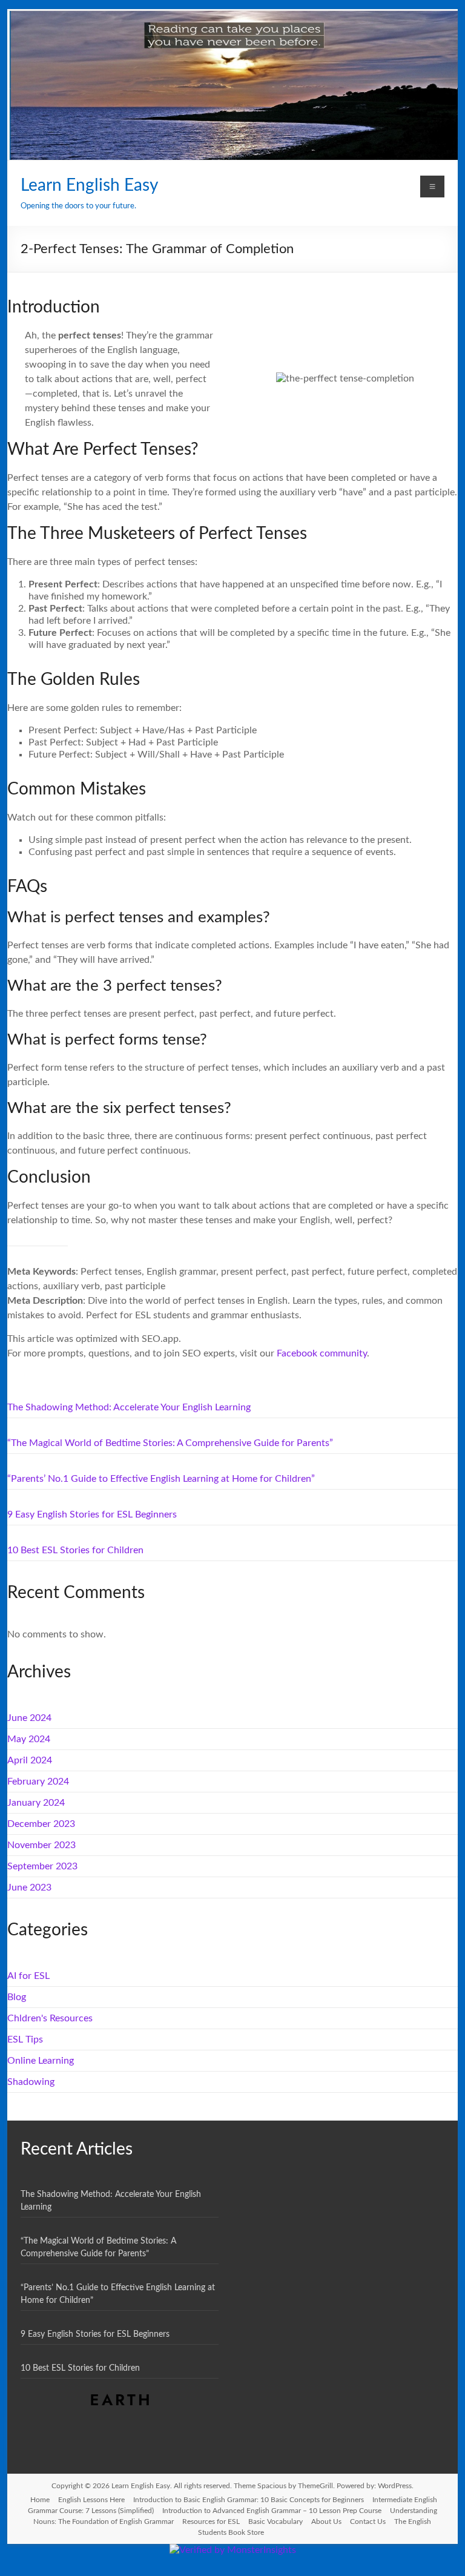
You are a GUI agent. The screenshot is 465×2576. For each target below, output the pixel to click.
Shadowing (31, 2082)
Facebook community (322, 1353)
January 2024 (36, 1803)
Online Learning (41, 2061)
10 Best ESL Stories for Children (75, 1550)
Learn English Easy (89, 185)
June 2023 (29, 1887)
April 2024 (30, 1760)
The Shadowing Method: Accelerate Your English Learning (129, 1407)
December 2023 (41, 1824)
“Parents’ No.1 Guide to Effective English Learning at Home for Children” (161, 1479)
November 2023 (41, 1845)
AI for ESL (28, 1976)
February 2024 (38, 1782)
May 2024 (29, 1739)
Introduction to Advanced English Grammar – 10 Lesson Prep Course (272, 2511)
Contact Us (368, 2522)
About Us (326, 2522)
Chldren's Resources (50, 2018)
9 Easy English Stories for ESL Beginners (92, 1514)
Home (40, 2500)
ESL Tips (25, 2039)
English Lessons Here (91, 2500)
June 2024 (29, 1718)
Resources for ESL (211, 2522)
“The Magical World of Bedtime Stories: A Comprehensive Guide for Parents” (170, 1443)
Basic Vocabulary (275, 2522)
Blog (17, 1997)
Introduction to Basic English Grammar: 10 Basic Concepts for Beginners (249, 2500)
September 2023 (42, 1866)
